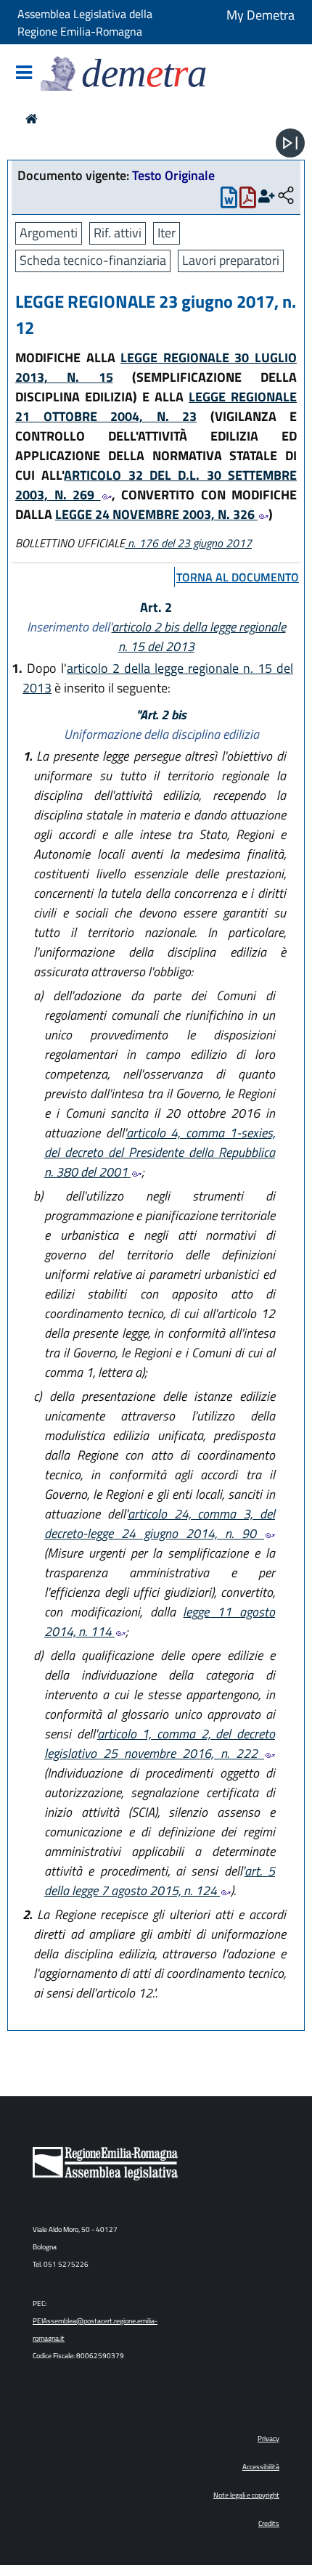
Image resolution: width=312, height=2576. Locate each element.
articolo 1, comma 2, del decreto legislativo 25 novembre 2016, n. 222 (160, 1743)
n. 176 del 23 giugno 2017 (188, 543)
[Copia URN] (286, 196)
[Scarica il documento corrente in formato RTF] (229, 201)
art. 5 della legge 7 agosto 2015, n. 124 (160, 1881)
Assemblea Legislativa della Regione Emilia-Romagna (85, 23)
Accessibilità (261, 2467)
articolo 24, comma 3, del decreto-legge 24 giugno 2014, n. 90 (160, 1524)
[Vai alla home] (32, 119)
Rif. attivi (118, 233)
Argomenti (49, 233)
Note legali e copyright (246, 2495)
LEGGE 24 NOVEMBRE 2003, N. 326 (156, 514)
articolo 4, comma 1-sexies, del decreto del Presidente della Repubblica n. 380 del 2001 (160, 1152)
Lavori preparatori (231, 260)
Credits (269, 2523)
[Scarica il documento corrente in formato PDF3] (248, 201)
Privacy (268, 2438)
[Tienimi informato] (267, 196)
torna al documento (238, 577)
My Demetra (260, 15)
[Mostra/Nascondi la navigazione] (24, 74)
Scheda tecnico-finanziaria (93, 260)
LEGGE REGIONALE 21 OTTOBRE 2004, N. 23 (156, 406)
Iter (167, 233)
